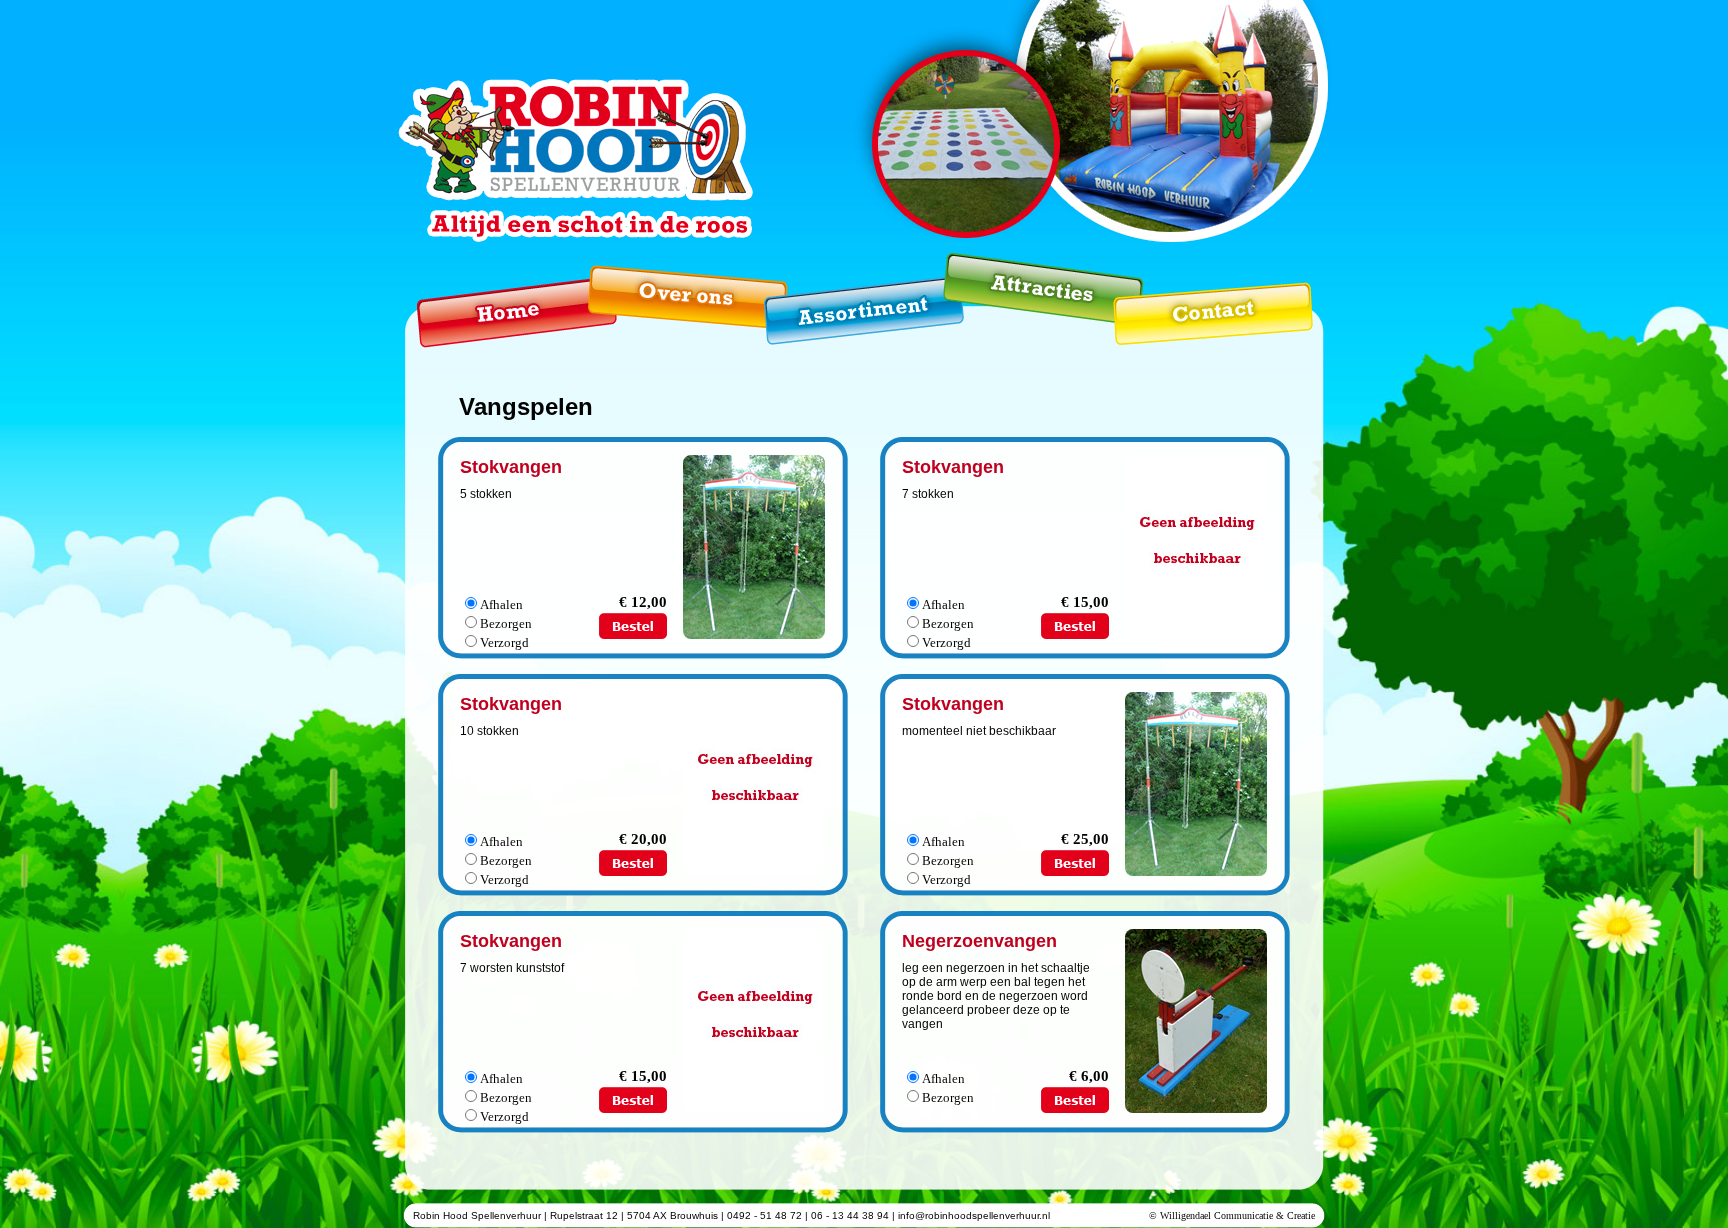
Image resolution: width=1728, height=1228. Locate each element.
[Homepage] (501, 300)
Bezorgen (506, 623)
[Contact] (1212, 300)
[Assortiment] (851, 300)
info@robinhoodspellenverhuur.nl (974, 1215)
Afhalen (501, 604)
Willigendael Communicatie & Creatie (1237, 1215)
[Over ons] (674, 290)
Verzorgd (504, 642)
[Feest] (1026, 289)
